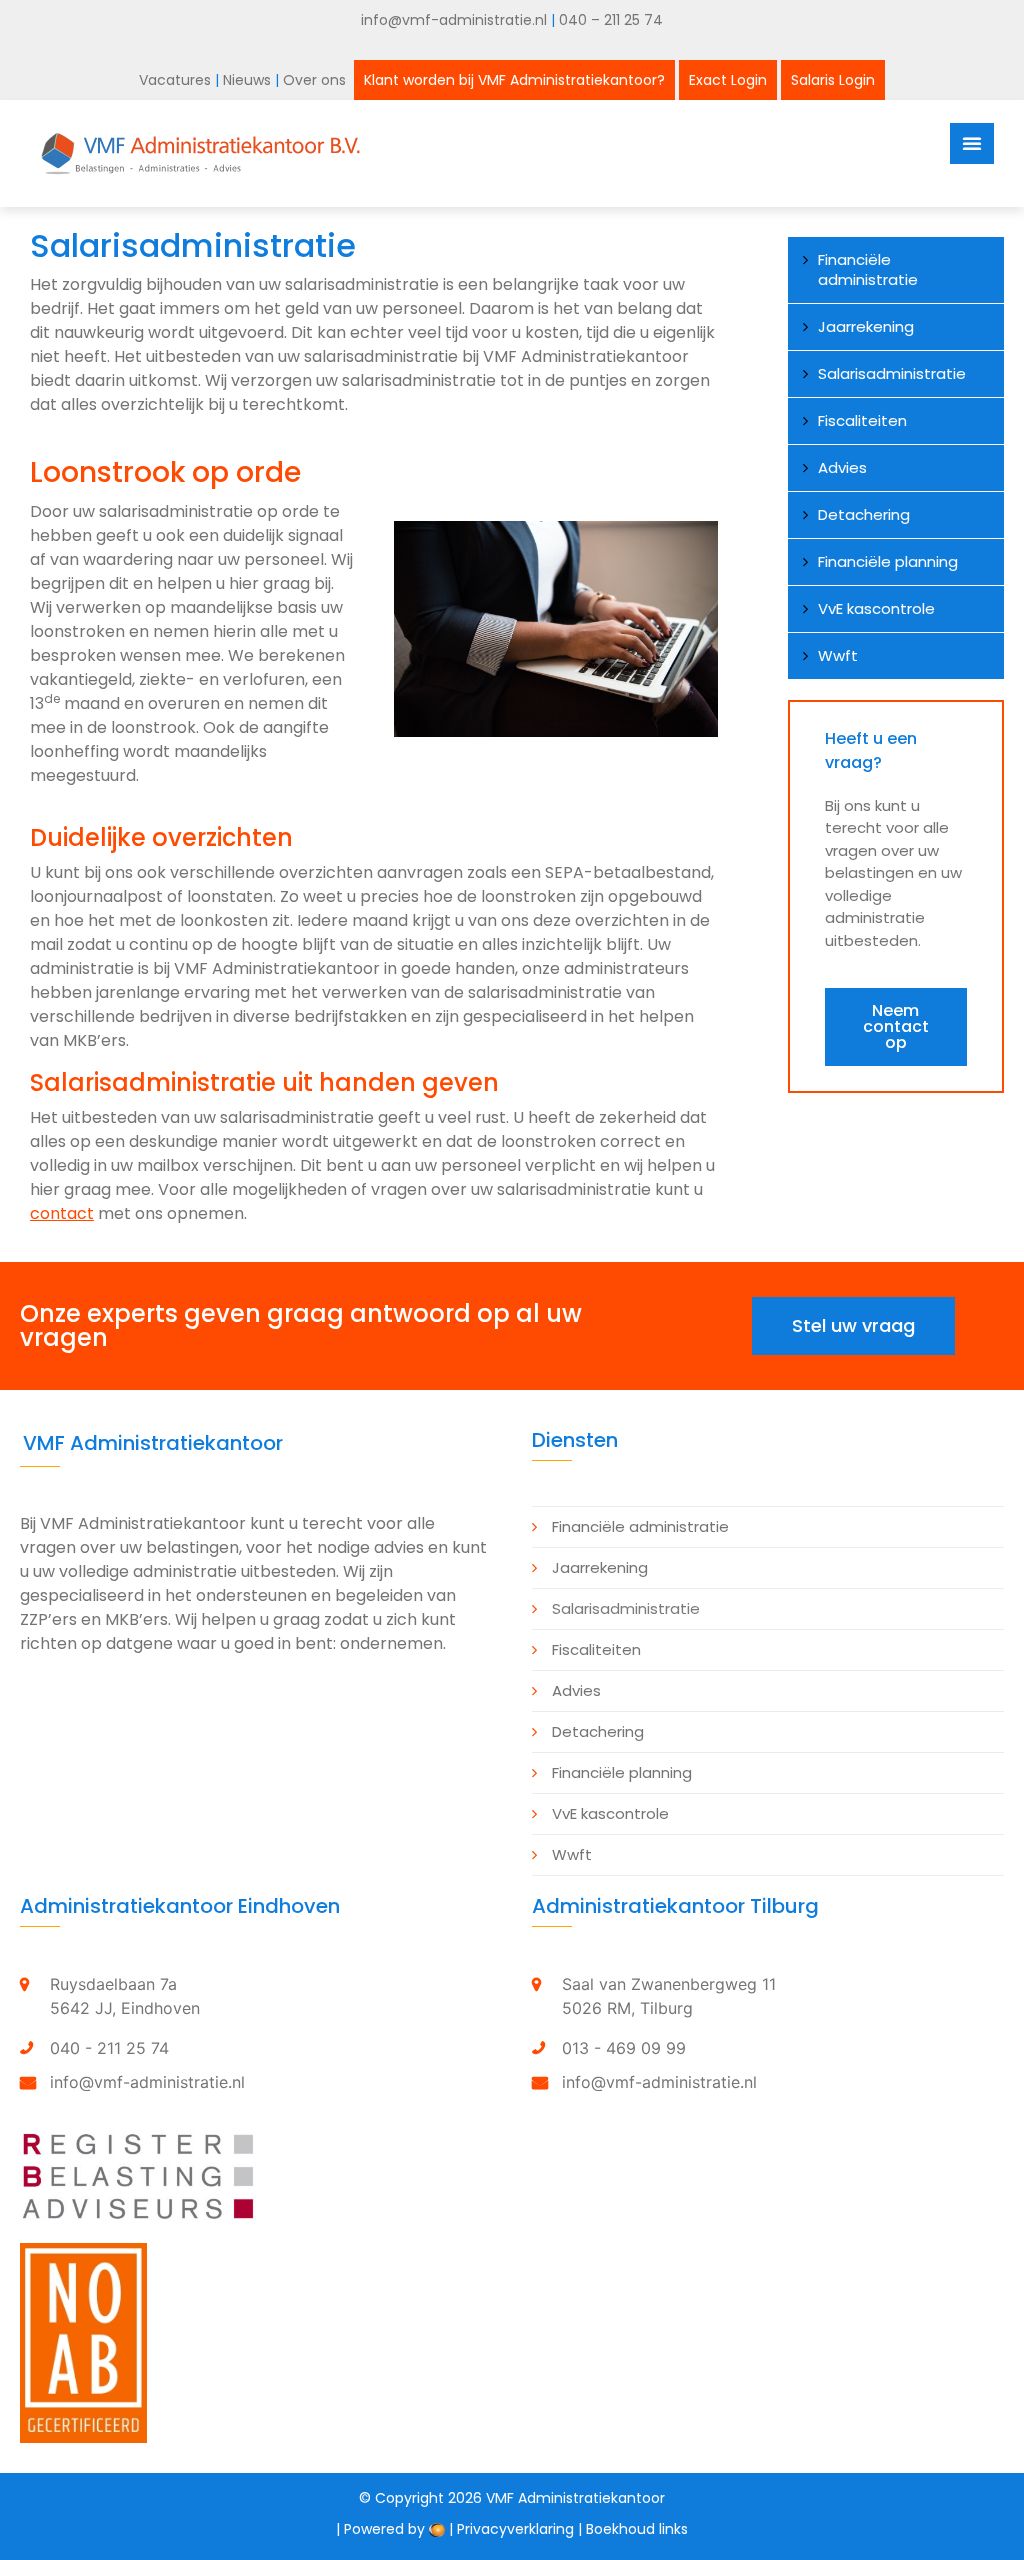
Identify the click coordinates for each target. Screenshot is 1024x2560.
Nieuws (249, 80)
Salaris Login (833, 80)
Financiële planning (888, 561)
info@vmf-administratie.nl (454, 20)
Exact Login (728, 80)
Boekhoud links (637, 2529)
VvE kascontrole (876, 608)
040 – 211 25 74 (611, 20)
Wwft (838, 655)
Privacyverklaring (515, 2529)
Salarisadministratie (892, 373)
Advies (842, 467)
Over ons (316, 80)
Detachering (864, 514)
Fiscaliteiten (862, 420)
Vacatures (175, 80)
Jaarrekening (866, 326)
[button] (896, 1027)
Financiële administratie (868, 269)
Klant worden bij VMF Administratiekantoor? (514, 80)
